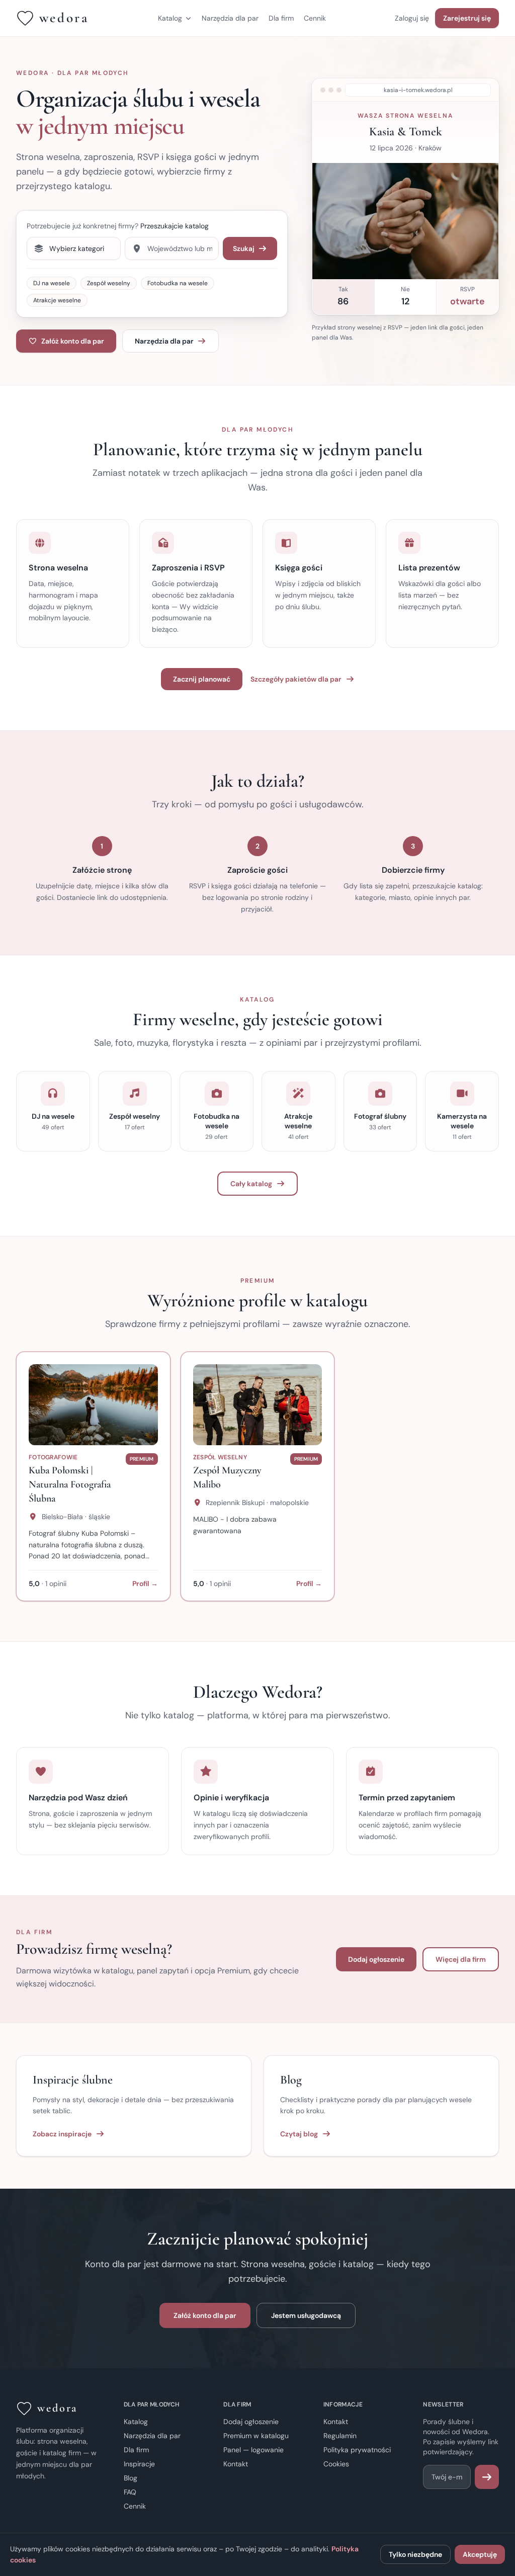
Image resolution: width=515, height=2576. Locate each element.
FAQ (130, 2492)
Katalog (170, 18)
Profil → (145, 1584)
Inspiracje (139, 2464)
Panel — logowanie (253, 2450)
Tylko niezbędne (415, 2554)
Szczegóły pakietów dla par (296, 679)
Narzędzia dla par (230, 18)
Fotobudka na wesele (178, 283)
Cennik (315, 18)
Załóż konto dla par (73, 341)
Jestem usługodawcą (306, 2315)
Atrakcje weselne (57, 300)
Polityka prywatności (357, 2450)
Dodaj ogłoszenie (376, 1959)
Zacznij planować (202, 679)
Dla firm (281, 18)
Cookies (336, 2464)
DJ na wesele (52, 283)
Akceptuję (480, 2554)
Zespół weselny (109, 283)
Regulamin (340, 2436)
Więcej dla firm (461, 1959)
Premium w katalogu (256, 2436)
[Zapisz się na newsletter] (487, 2477)
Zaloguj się (412, 18)
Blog (131, 2478)
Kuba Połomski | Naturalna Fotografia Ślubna (70, 1484)
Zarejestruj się (467, 18)
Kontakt (236, 2464)
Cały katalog (251, 1184)
